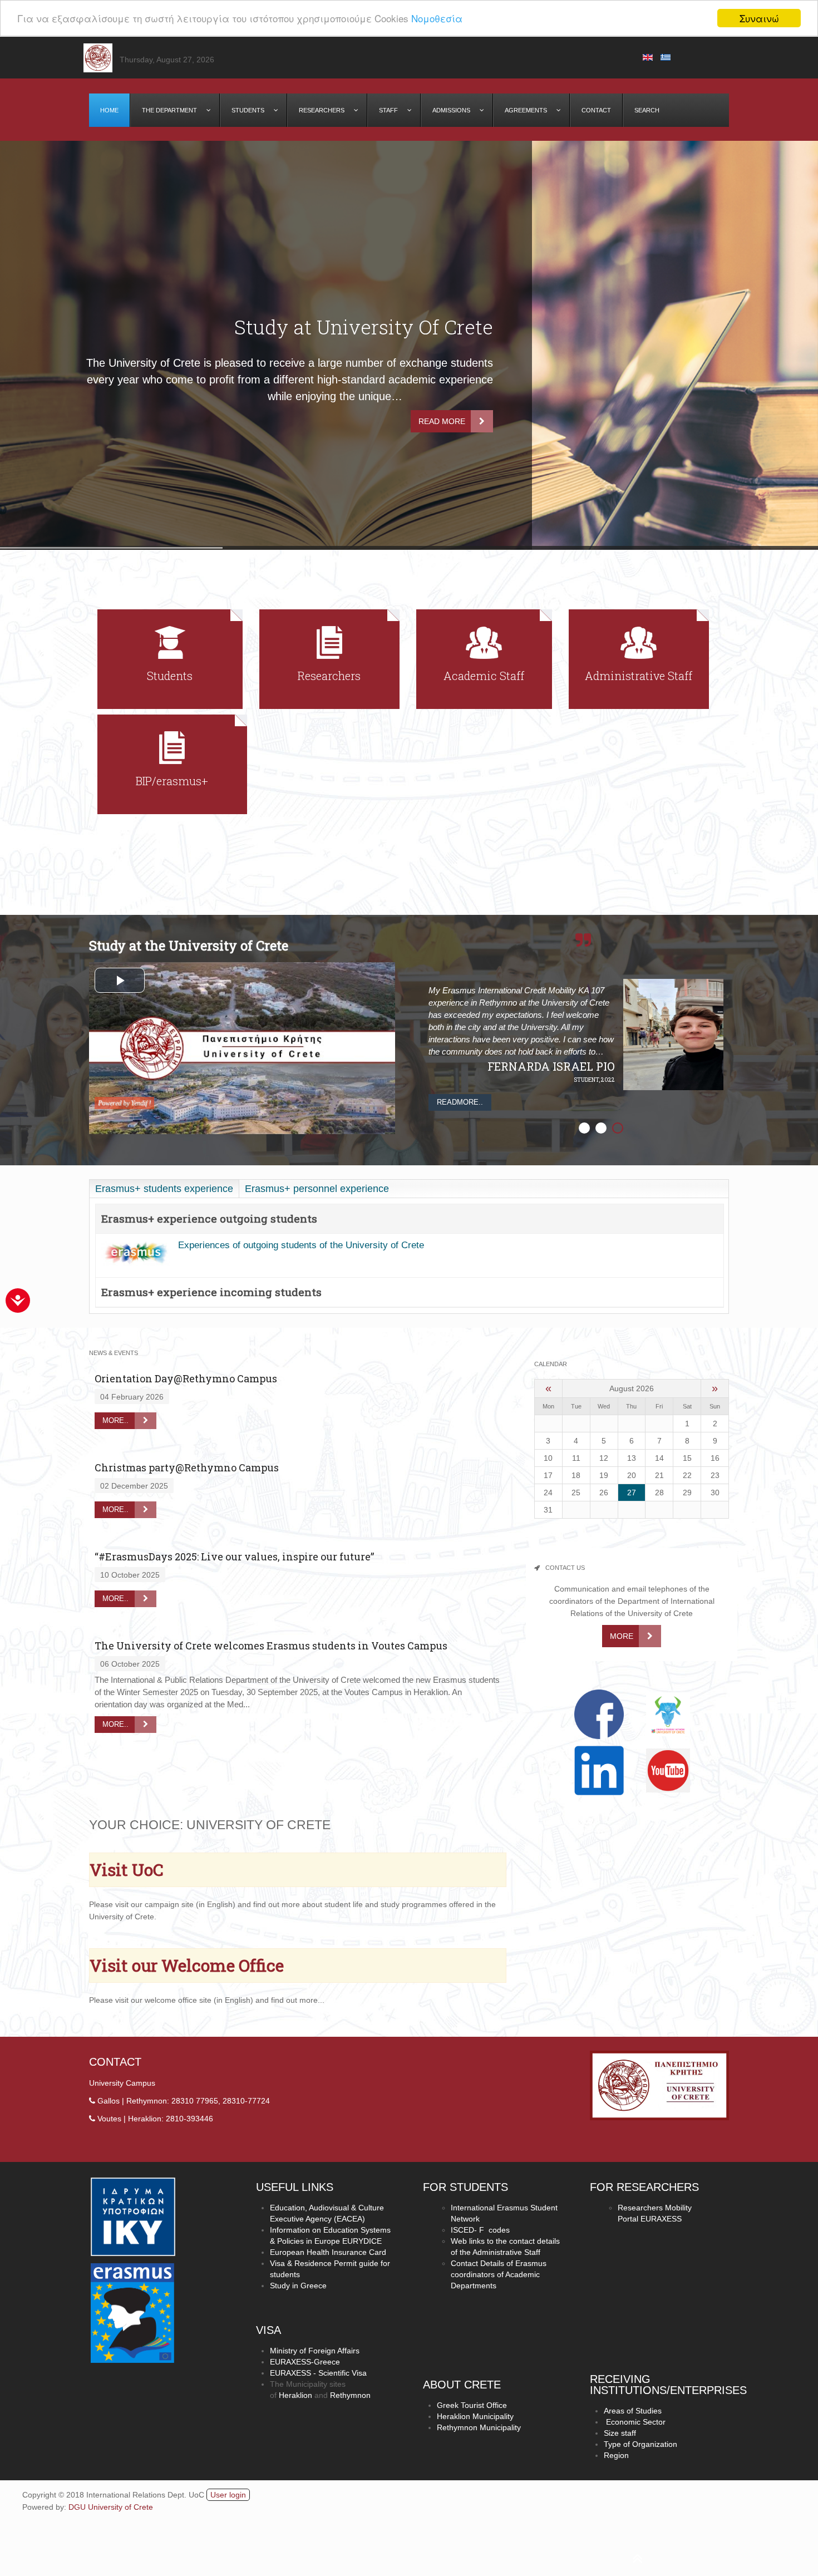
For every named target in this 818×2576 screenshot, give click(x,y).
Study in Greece (298, 2286)
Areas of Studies (633, 2411)
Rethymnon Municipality (479, 2427)
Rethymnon (350, 2395)
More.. (115, 1420)
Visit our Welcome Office (187, 1965)
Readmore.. (460, 1102)
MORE (622, 1636)
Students (170, 676)
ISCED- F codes (480, 2230)
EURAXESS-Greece (305, 2362)
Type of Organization (640, 2444)
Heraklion (295, 2395)
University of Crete (120, 2507)
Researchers (329, 676)
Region (616, 2455)
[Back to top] (334, 2554)
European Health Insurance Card (328, 2252)
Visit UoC (127, 1870)
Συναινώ (759, 18)
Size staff (620, 2433)
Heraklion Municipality (475, 2416)
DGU (78, 2507)
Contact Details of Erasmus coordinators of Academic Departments (499, 2274)
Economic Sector (635, 2422)
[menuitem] (110, 110)
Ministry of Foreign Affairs (315, 2351)
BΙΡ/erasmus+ (172, 781)
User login (228, 2495)
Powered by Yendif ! (124, 1103)
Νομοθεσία (437, 19)
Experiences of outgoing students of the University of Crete (302, 1245)
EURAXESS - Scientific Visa (318, 2373)
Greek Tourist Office (472, 2405)
